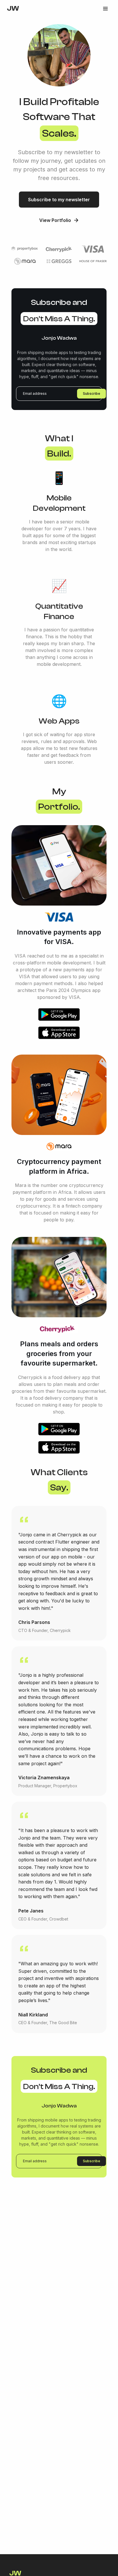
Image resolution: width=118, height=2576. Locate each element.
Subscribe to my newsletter (59, 200)
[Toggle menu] (105, 9)
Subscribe (92, 393)
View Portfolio (55, 220)
